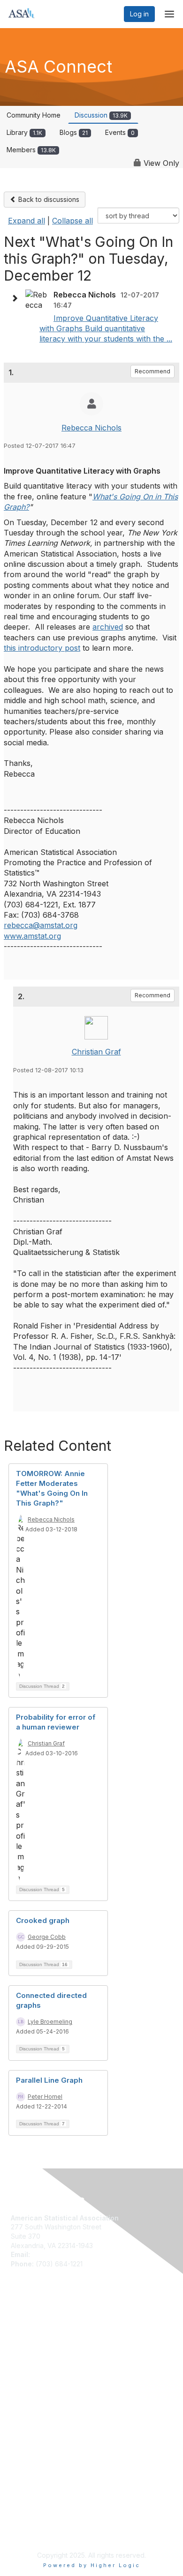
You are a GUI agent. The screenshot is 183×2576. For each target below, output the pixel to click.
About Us (25, 2405)
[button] (17, 298)
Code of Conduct (38, 2415)
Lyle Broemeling (50, 2022)
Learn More (29, 2344)
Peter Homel (45, 2097)
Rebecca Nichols (91, 428)
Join (17, 2325)
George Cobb (47, 1937)
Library (24, 132)
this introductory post (42, 648)
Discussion (101, 115)
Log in (139, 14)
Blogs (74, 132)
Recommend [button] (152, 371)
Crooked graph (43, 1920)
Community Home (34, 115)
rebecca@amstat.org (41, 925)
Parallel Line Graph (49, 2080)
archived (108, 627)
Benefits (23, 2335)
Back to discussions (48, 199)
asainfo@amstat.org (62, 2254)
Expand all (27, 221)
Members (31, 150)
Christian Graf (96, 1052)
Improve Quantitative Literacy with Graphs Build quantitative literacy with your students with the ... (106, 329)
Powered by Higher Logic (92, 2565)
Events (120, 132)
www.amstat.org (32, 936)
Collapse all (72, 221)
